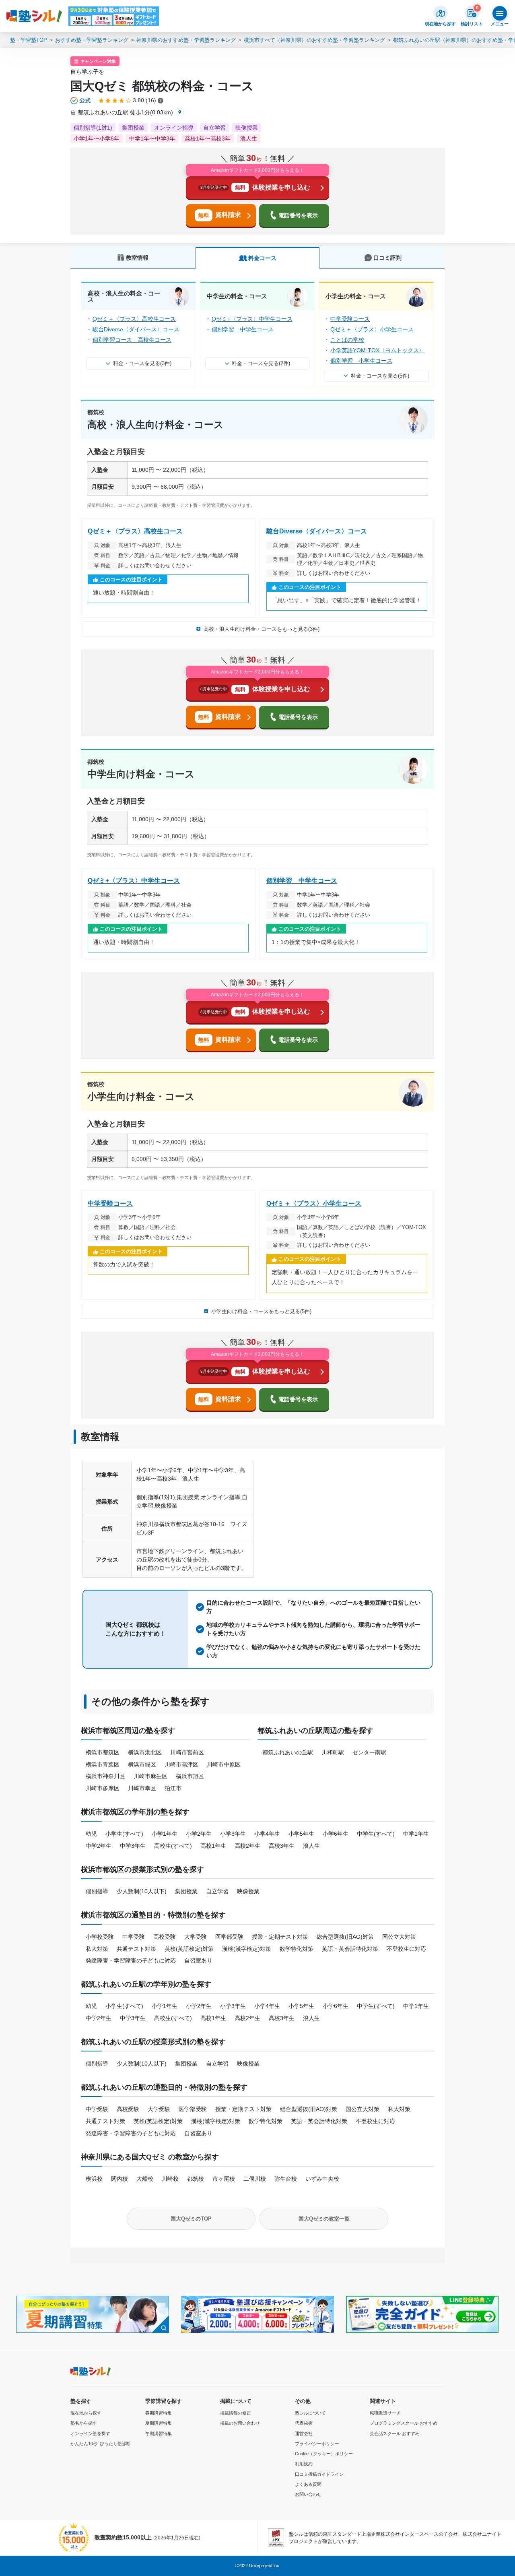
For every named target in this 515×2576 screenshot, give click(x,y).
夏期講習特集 (159, 2423)
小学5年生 (301, 1834)
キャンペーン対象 (98, 61)
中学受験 (134, 1937)
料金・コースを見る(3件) (142, 363)
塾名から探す (84, 2423)
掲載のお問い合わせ (240, 2423)
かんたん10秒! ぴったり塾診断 (101, 2444)
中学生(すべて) (376, 1834)
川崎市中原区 (224, 1764)
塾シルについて (310, 2413)
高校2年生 (247, 1846)
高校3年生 (282, 1846)
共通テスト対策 (136, 1949)
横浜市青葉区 (103, 1764)
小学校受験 (100, 1937)
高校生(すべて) (173, 1846)
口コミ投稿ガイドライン (319, 2474)
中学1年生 (416, 1834)
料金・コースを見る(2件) (261, 363)
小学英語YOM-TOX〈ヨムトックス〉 (377, 350)
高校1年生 (213, 1846)
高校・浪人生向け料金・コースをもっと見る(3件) (262, 629)
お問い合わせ (308, 2494)
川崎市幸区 (142, 1788)
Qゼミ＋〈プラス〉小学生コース (372, 329)
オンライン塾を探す (90, 2433)
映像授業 (248, 1891)
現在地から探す (86, 2413)
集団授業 (186, 1891)
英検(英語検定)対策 (189, 1949)
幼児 (91, 1834)
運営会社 (304, 2433)
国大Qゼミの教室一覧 (324, 2219)
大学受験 (196, 1937)
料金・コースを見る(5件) (380, 376)
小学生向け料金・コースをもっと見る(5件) (261, 1311)
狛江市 (173, 1788)
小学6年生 (336, 1834)
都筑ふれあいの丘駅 (288, 1752)
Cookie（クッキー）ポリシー (324, 2454)
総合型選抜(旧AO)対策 (345, 1937)
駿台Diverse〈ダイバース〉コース (136, 329)
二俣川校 (255, 2179)
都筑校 (196, 2179)
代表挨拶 (304, 2423)
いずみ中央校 (322, 2179)
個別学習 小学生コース (361, 361)
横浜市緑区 (142, 1764)
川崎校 (170, 2179)
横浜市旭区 (190, 1776)
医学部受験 (229, 1937)
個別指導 (97, 1891)
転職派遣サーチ (385, 2413)
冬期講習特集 (159, 2433)
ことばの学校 (347, 340)
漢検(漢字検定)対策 (247, 1949)
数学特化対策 (297, 1949)
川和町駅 (333, 1752)
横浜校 (94, 2179)
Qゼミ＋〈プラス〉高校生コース (134, 319)
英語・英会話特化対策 (350, 1949)
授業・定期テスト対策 (280, 1937)
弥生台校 (286, 2179)
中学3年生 (133, 1846)
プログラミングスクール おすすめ (404, 2423)
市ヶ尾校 (224, 2179)
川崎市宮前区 (187, 1752)
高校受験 (165, 1937)
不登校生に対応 (406, 1949)
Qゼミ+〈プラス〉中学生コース (252, 319)
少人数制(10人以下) (142, 1891)
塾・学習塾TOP (29, 40)
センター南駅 (369, 1752)
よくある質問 (308, 2484)
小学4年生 (267, 1834)
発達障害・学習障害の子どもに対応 (131, 1960)
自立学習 (217, 1891)
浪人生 (311, 1846)
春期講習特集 (159, 2413)
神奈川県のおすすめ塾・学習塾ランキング (186, 40)
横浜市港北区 (145, 1752)
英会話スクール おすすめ (395, 2433)
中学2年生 (99, 1846)
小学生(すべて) (124, 1834)
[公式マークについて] (81, 101)
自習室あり (198, 1960)
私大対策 (97, 1949)
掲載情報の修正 (236, 2413)
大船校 (145, 2179)
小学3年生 (233, 1834)
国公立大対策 (399, 1937)
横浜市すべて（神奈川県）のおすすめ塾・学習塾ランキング (314, 40)
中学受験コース (350, 319)
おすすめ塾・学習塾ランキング (92, 40)
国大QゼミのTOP (191, 2219)
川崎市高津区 (181, 1764)
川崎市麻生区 (150, 1776)
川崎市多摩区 (103, 1788)
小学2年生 (199, 1834)
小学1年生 (165, 1834)
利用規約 (304, 2464)
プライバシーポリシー (317, 2444)
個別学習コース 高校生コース (132, 340)
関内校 (119, 2179)
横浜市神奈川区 (105, 1776)
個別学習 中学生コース (243, 329)
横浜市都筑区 (103, 1752)
